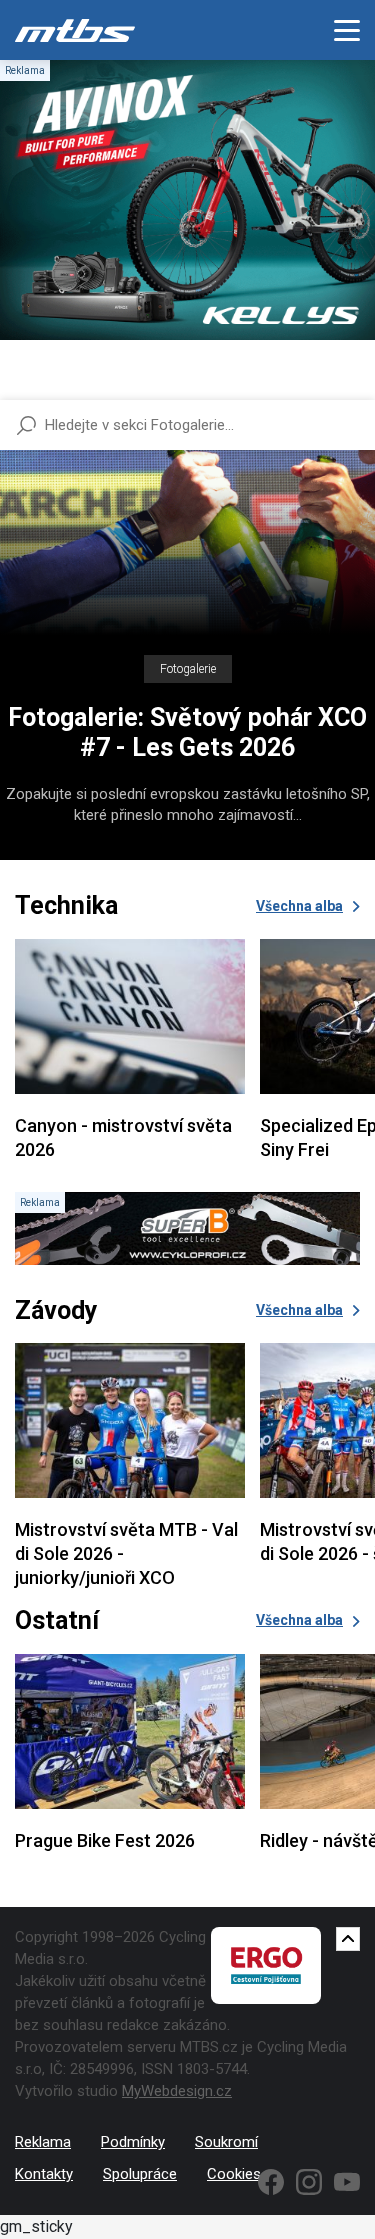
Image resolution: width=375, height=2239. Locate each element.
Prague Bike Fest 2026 (105, 1840)
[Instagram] (309, 2182)
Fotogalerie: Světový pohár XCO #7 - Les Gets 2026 (187, 732)
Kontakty (44, 2174)
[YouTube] (347, 2182)
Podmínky (133, 2142)
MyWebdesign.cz (177, 2091)
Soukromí (226, 2142)
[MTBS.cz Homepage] (75, 30)
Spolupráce (140, 2174)
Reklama (43, 2142)
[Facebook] (271, 2182)
